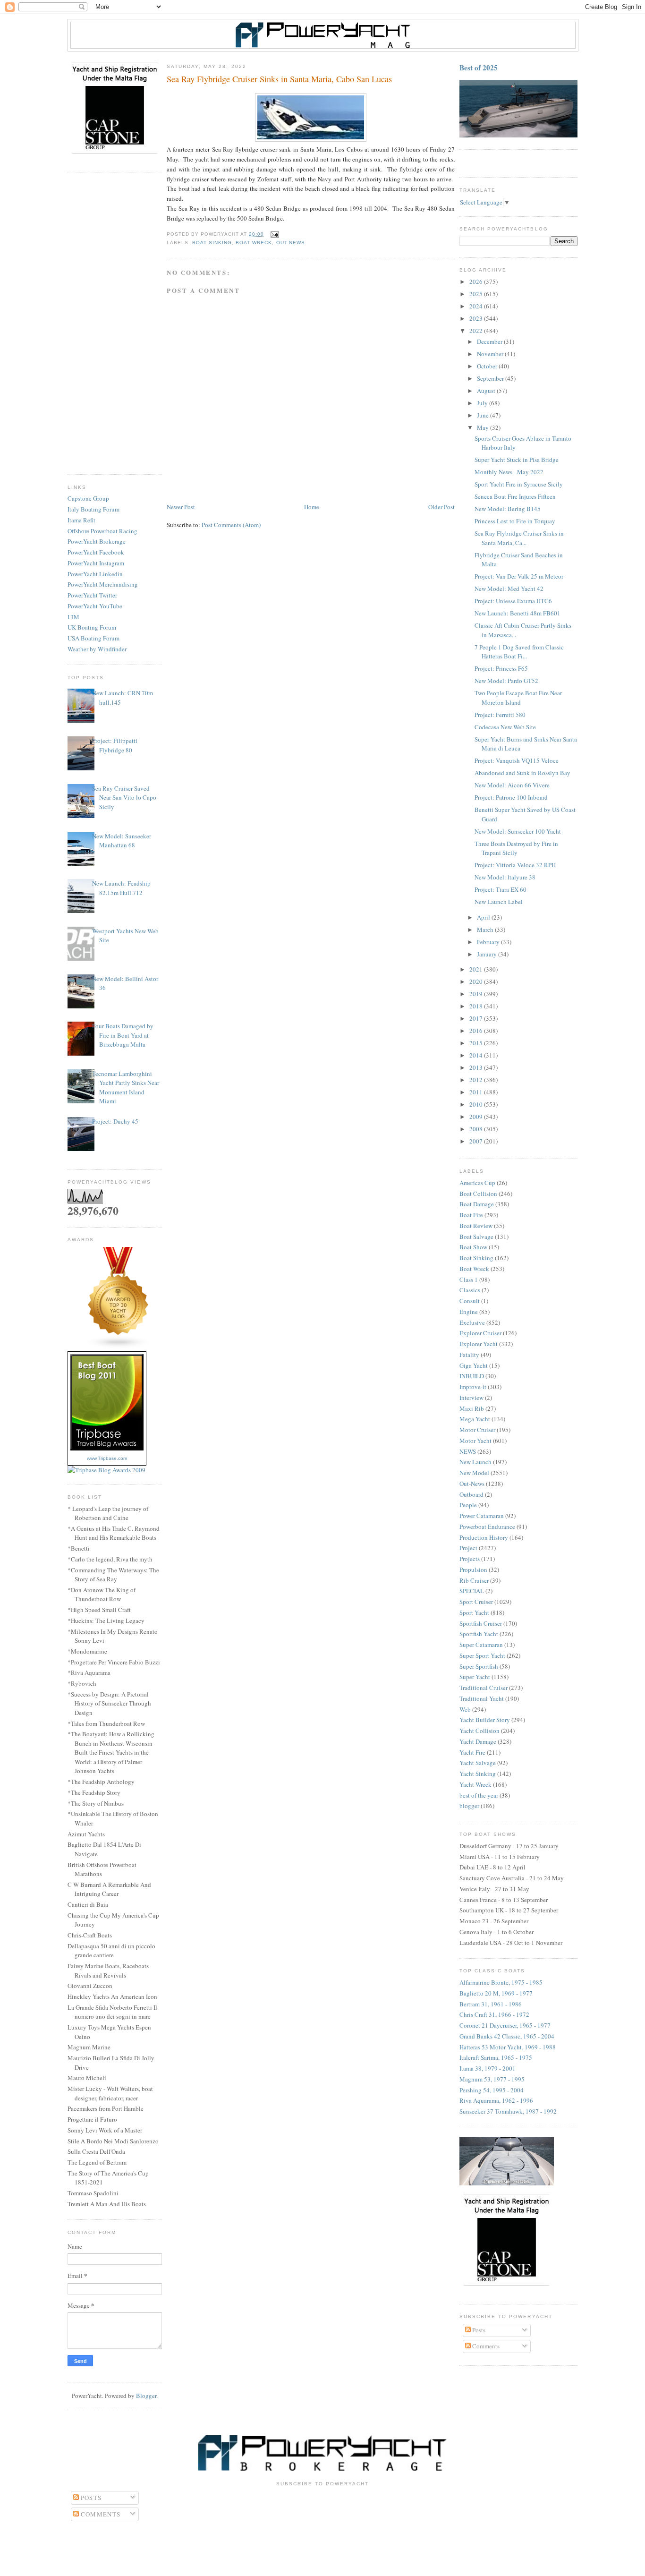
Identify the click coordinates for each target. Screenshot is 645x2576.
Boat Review (476, 1226)
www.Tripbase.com (107, 1458)
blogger (469, 1806)
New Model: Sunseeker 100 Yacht (518, 831)
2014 (477, 1055)
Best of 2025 (479, 68)
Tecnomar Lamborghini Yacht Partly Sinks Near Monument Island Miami (126, 1088)
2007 (477, 1141)
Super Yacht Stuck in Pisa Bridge (517, 460)
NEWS (468, 1451)
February (489, 942)
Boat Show (473, 1247)
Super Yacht (475, 1677)
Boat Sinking (212, 243)
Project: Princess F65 (501, 668)
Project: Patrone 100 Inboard (511, 797)
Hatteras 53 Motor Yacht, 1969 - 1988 (508, 2047)
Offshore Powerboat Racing (102, 531)
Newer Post (181, 507)
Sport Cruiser (476, 1602)
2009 (477, 1117)
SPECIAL (472, 1591)
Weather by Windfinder (97, 649)
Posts (478, 2330)
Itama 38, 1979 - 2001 (488, 2068)
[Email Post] (273, 234)
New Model (474, 1473)
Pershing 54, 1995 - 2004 (492, 2090)
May (484, 427)
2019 (477, 994)
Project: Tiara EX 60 (501, 889)
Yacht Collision (480, 1731)
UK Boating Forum (92, 627)
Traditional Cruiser (484, 1688)
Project (468, 1548)
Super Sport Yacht (482, 1655)
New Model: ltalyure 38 (505, 877)
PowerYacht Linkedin (95, 574)
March (486, 930)
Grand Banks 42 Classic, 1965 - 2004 (507, 2036)
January (488, 954)
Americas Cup (477, 1183)
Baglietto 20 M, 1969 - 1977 (496, 1993)
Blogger (146, 2396)
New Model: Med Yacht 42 (509, 589)
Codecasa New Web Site (505, 727)
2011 (477, 1092)
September (491, 378)
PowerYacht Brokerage (97, 541)
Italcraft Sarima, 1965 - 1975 (496, 2057)
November (491, 354)
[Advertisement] (115, 324)
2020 (477, 981)
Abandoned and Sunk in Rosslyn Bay (522, 773)
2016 (477, 1031)
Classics (470, 1290)
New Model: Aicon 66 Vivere (512, 785)
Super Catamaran (481, 1645)
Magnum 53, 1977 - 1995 (492, 2079)
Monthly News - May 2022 (509, 472)
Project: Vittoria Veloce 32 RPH (515, 865)
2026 (477, 281)
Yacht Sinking (478, 1774)
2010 (477, 1104)
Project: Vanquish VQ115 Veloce (517, 760)
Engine (469, 1312)
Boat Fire (471, 1215)
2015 (477, 1043)
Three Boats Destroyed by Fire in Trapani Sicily (516, 848)
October (488, 366)
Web (465, 1709)
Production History (484, 1537)
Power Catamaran (482, 1516)
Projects (470, 1559)
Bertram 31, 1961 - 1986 (491, 2004)
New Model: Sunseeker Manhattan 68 (122, 841)
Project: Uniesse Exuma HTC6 (513, 601)
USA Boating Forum (93, 638)
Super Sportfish (479, 1666)
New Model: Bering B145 (508, 509)
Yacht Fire (472, 1752)
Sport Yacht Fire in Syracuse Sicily (519, 484)
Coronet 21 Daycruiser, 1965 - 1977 (505, 2025)
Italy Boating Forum (93, 509)
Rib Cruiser (474, 1580)
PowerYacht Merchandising (103, 584)
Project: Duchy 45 (115, 1121)
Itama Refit (81, 520)
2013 (477, 1067)
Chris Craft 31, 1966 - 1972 (494, 2014)
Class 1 (469, 1279)
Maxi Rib (472, 1408)
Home (312, 507)
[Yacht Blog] (119, 1347)
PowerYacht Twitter (92, 595)
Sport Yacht (474, 1612)
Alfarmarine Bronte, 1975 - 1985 (501, 1982)
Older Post (441, 507)
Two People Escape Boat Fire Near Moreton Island (518, 698)
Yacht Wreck (475, 1784)
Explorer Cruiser (480, 1333)
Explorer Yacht (479, 1344)
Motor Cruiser (477, 1430)
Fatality (469, 1355)
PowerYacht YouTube (95, 606)
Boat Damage (477, 1204)
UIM (73, 617)
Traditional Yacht (482, 1698)
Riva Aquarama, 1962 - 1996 (496, 2100)
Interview (471, 1398)
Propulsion (473, 1569)
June (484, 415)
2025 (477, 294)
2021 (477, 969)
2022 (477, 331)
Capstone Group (88, 498)
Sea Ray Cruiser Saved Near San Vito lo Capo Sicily (124, 798)
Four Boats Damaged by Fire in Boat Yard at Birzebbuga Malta (123, 1035)
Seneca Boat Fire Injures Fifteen (515, 496)
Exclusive (472, 1322)
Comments (485, 2346)
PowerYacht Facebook (96, 552)
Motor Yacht (475, 1441)
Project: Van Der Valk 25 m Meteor (519, 576)
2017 (477, 1018)
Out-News (291, 243)
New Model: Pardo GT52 (506, 681)
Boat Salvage (476, 1237)
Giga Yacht (474, 1365)
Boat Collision (478, 1194)
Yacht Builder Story (485, 1720)
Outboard (471, 1494)
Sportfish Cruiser (481, 1623)
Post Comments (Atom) (231, 525)
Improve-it (473, 1387)
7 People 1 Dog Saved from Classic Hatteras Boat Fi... (519, 652)
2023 (477, 318)
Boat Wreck (254, 243)
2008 (477, 1129)
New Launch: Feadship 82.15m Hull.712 (121, 888)
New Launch (475, 1462)
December (490, 341)
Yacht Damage (478, 1741)
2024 (477, 306)
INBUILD (472, 1376)
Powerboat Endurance (487, 1527)
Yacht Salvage (478, 1763)
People (468, 1505)
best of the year (479, 1795)
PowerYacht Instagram (96, 563)
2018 (477, 1006)
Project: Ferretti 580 (500, 715)
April (484, 917)
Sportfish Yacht (479, 1634)
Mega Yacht (475, 1419)
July (483, 403)
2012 (477, 1080)
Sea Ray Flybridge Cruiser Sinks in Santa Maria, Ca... (519, 538)
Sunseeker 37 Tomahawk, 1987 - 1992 (508, 2111)
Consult (470, 1301)
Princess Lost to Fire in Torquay (515, 521)
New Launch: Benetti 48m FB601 (518, 613)
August (487, 391)
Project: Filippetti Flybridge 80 (115, 745)
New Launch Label (499, 902)
